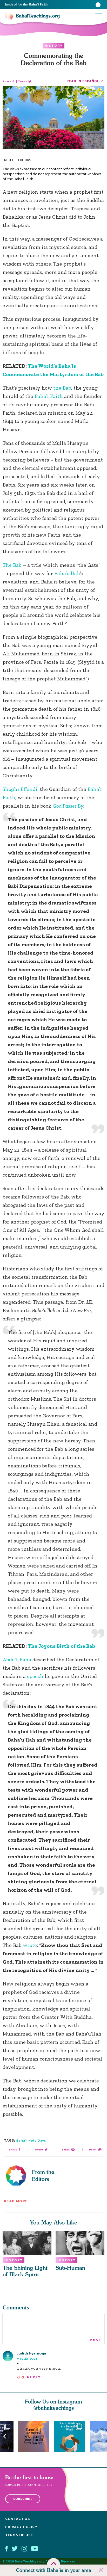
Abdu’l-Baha (17, 1659)
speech (36, 1676)
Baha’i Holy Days (31, 2140)
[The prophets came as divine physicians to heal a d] (72, 2436)
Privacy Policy (21, 2527)
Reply (34, 2377)
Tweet (22, 81)
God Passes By (68, 806)
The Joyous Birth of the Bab (61, 1646)
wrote (30, 1945)
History (53, 46)
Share (7, 81)
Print (93, 2150)
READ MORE (16, 2201)
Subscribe (23, 2499)
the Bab (62, 388)
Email (66, 2150)
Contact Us (18, 2519)
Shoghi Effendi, (21, 789)
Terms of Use (19, 2535)
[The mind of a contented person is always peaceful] (36, 2436)
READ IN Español (83, 81)
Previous (5, 2436)
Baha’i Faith (49, 396)
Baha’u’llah (67, 573)
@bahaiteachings (54, 2408)
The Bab (12, 565)
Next (102, 2436)
